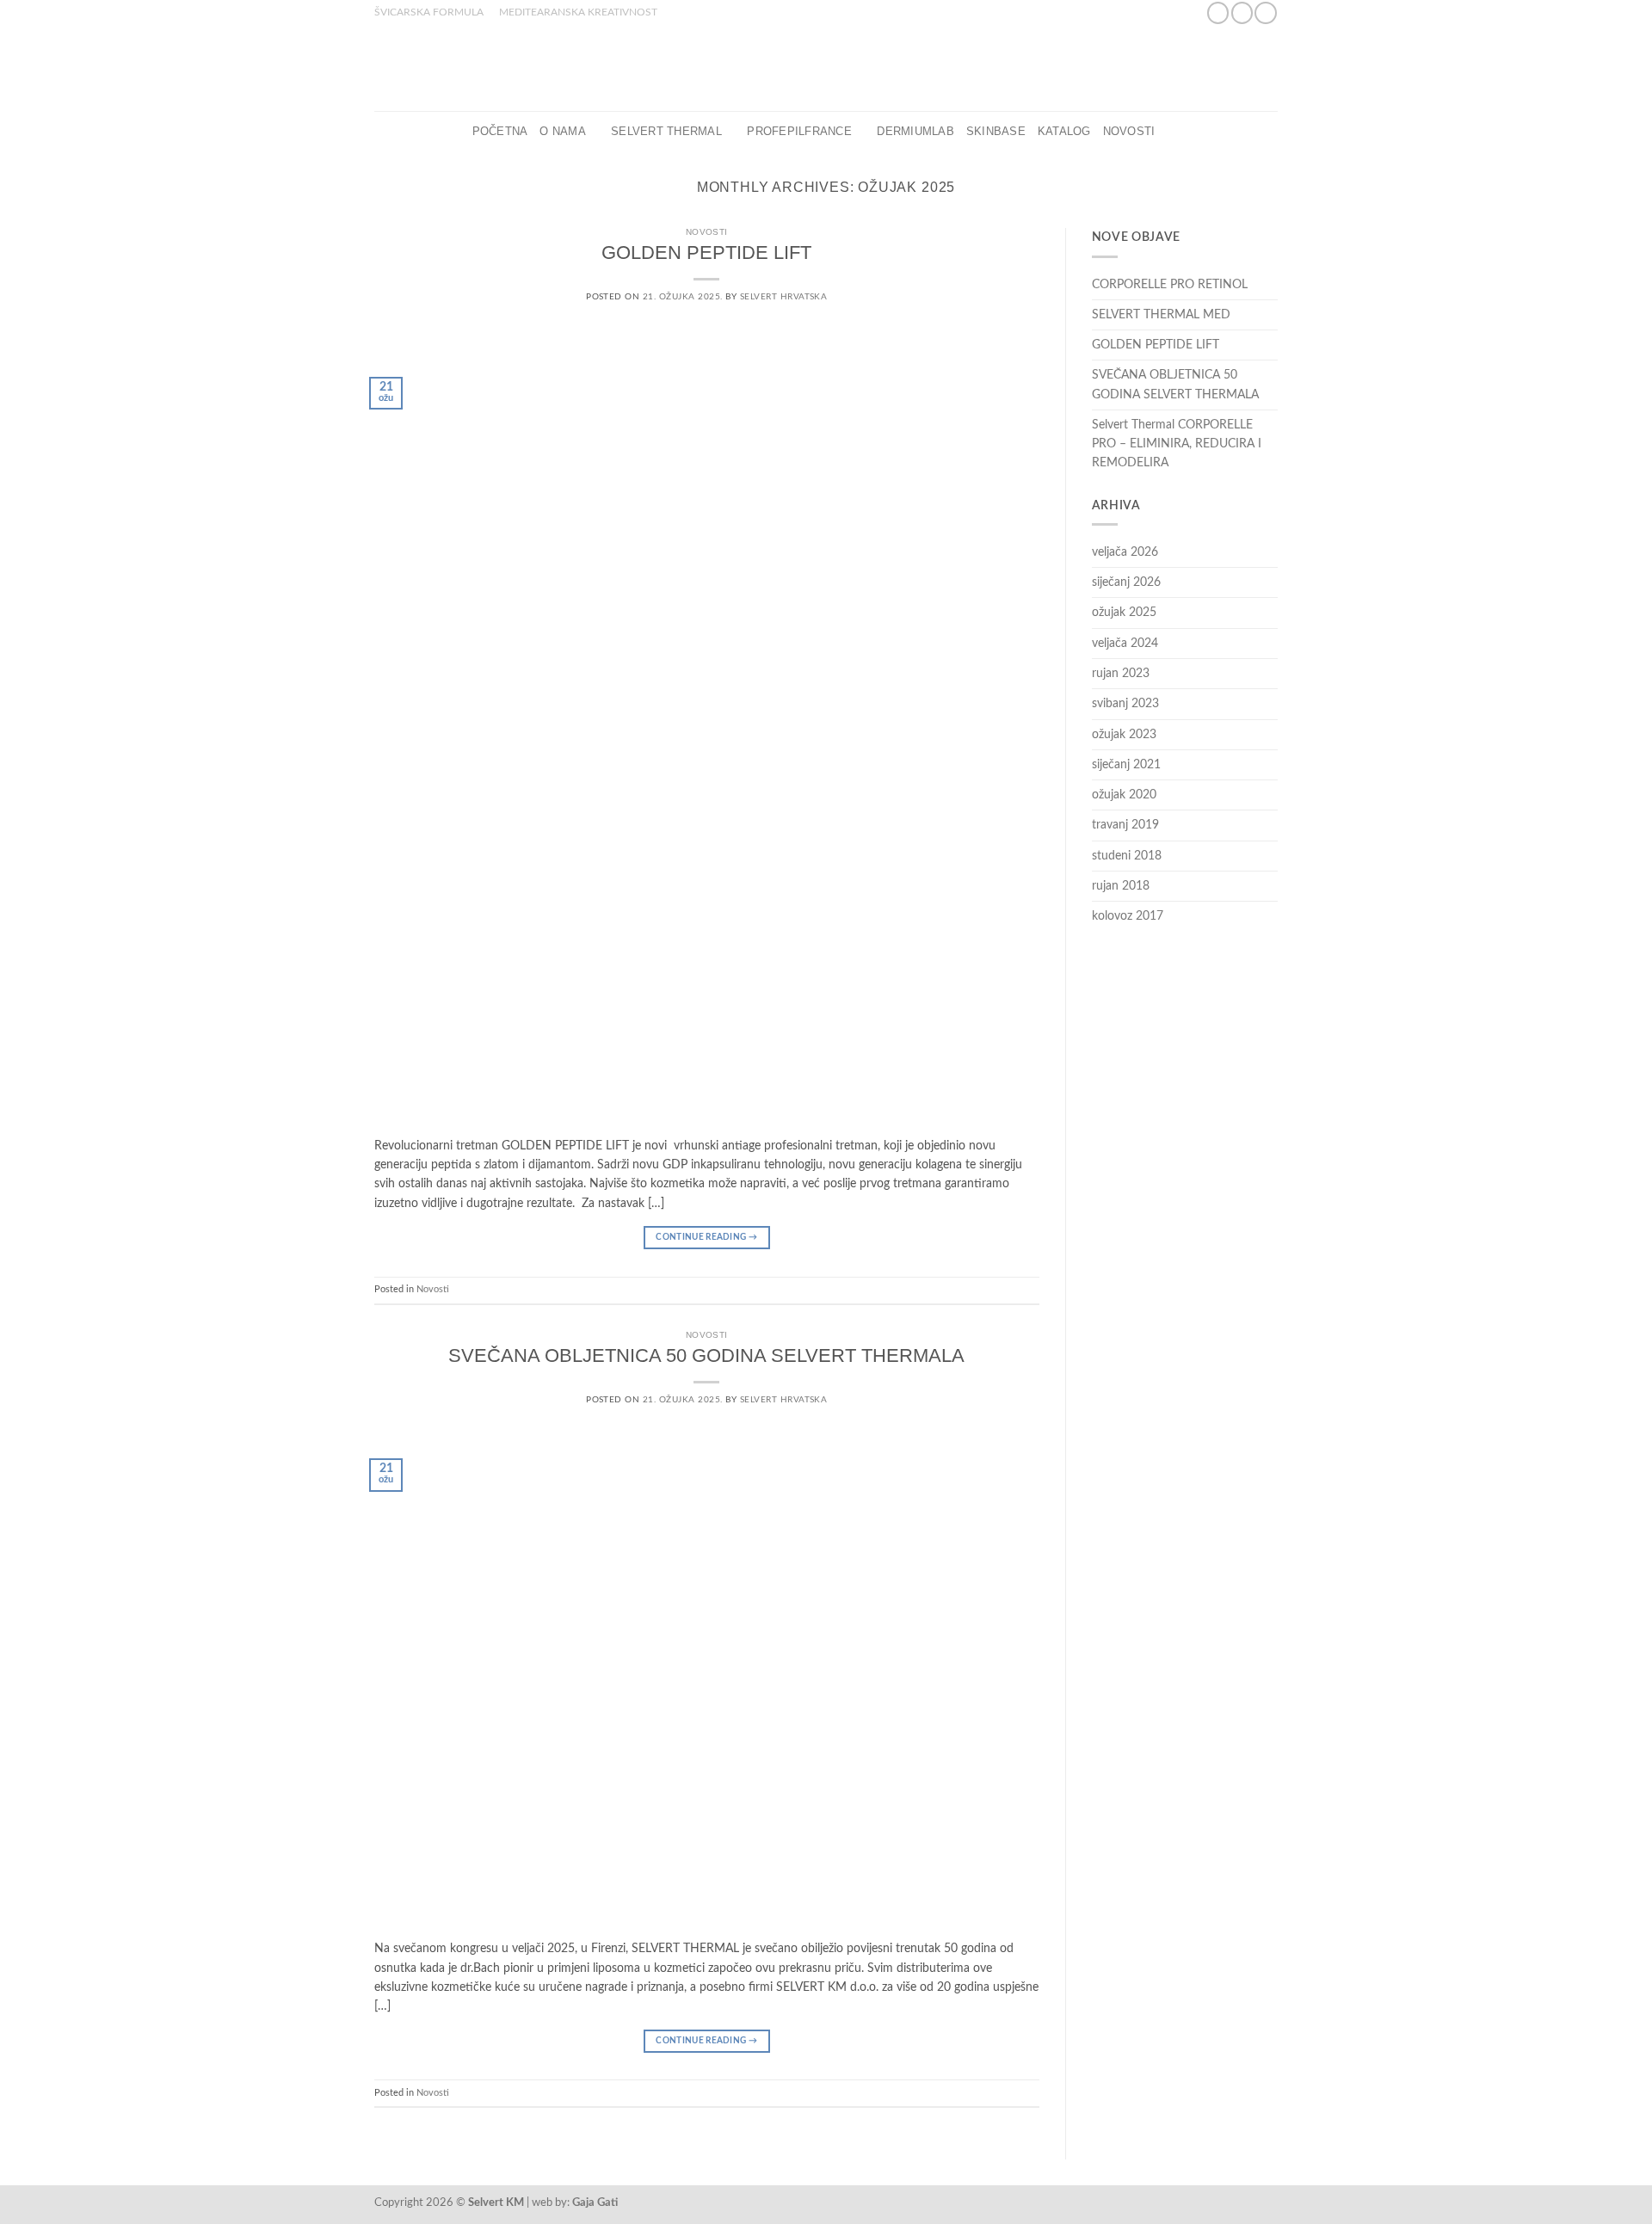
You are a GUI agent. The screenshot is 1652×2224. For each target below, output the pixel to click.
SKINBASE (996, 132)
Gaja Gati (595, 2202)
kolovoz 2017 (1128, 916)
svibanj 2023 (1125, 704)
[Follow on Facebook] (1218, 13)
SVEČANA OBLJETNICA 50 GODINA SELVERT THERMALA (706, 1355)
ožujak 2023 (1124, 735)
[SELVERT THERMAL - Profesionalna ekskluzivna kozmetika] (826, 68)
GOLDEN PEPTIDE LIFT (706, 253)
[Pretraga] (1173, 132)
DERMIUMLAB (915, 132)
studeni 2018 (1127, 856)
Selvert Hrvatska (784, 297)
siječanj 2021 (1126, 765)
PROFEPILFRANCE (799, 132)
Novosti (1129, 132)
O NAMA (563, 132)
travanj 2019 (1125, 825)
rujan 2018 (1121, 886)
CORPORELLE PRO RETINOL (1170, 285)
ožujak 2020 (1124, 795)
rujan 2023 (1121, 674)
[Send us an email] (1265, 13)
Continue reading (706, 1237)
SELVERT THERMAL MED (1161, 315)
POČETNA (500, 132)
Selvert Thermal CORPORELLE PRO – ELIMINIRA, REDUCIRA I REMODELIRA (1177, 444)
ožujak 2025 (1124, 613)
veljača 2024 (1125, 644)
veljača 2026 (1125, 552)
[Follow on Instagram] (1242, 13)
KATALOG (1064, 132)
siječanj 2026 (1126, 582)
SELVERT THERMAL (666, 132)
